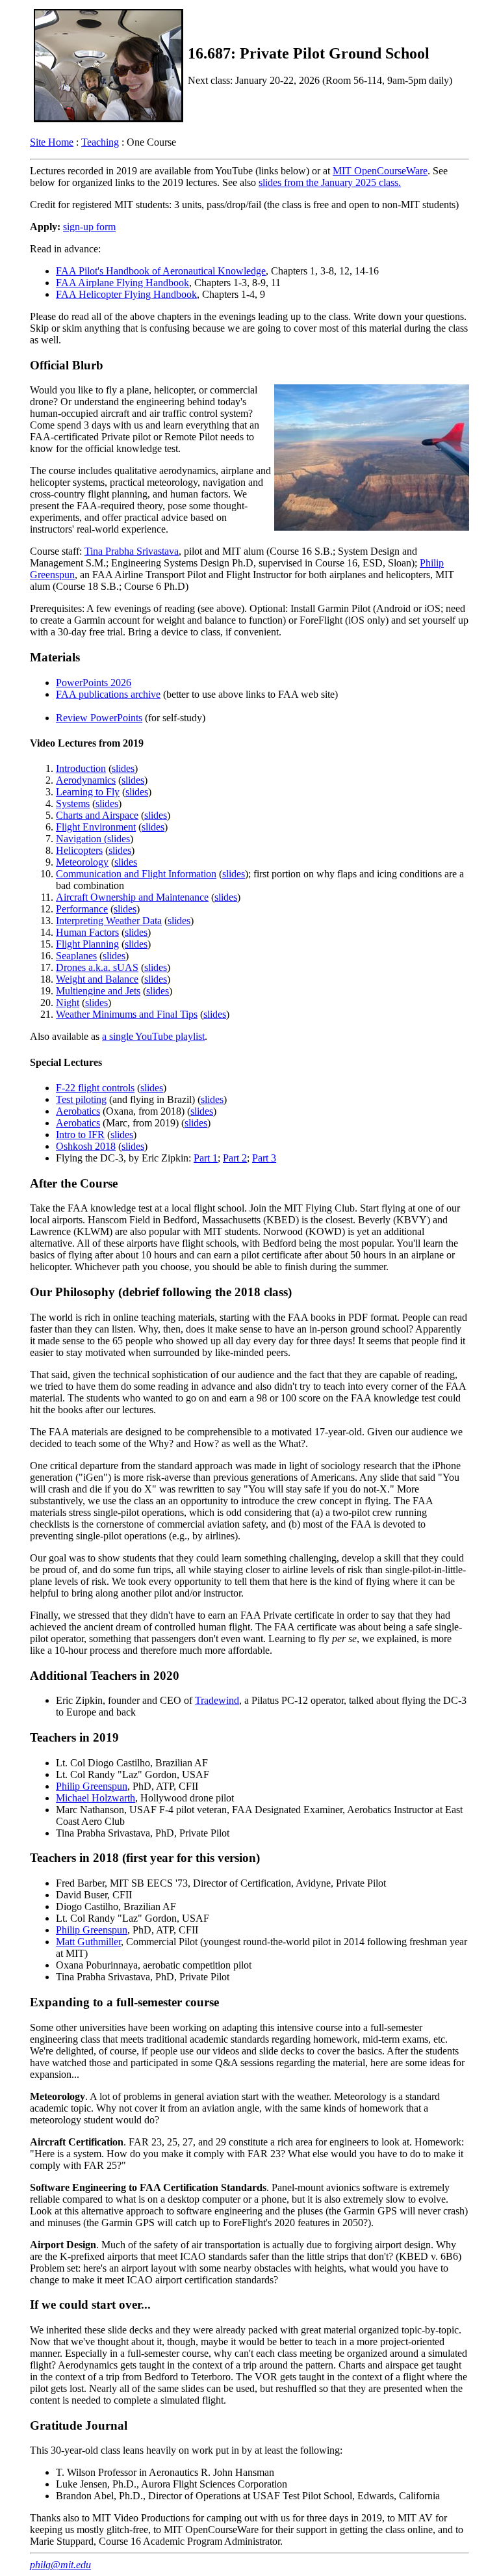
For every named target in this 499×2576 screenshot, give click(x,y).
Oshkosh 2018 (86, 1146)
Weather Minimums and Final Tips (127, 1014)
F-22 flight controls (95, 1088)
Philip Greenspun (92, 1786)
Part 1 (206, 1158)
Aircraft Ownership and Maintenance (132, 897)
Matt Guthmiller (88, 1942)
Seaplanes (76, 956)
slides (123, 768)
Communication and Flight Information (136, 874)
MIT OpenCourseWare (380, 171)
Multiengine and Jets (98, 991)
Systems (73, 803)
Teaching (100, 142)
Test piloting (81, 1099)
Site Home (52, 142)
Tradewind (217, 1700)
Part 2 (235, 1158)
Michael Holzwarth (96, 1798)
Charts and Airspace (97, 815)
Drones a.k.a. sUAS (97, 967)
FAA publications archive (108, 694)
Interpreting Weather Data (109, 921)
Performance (82, 909)
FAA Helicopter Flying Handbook (126, 294)
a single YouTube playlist (153, 1036)
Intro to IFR (80, 1135)
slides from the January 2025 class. (330, 182)
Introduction (81, 768)
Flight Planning (87, 944)
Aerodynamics (86, 780)
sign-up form (89, 227)
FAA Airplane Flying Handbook (122, 283)
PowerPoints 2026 (94, 683)
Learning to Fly (88, 792)
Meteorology (82, 862)
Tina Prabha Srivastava (132, 551)
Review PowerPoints (99, 718)
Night (68, 1003)
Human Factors (87, 932)
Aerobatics (78, 1111)
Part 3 (264, 1158)
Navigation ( (82, 839)
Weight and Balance (97, 979)
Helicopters (79, 850)
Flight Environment (96, 827)
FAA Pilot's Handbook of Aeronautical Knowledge (161, 271)
